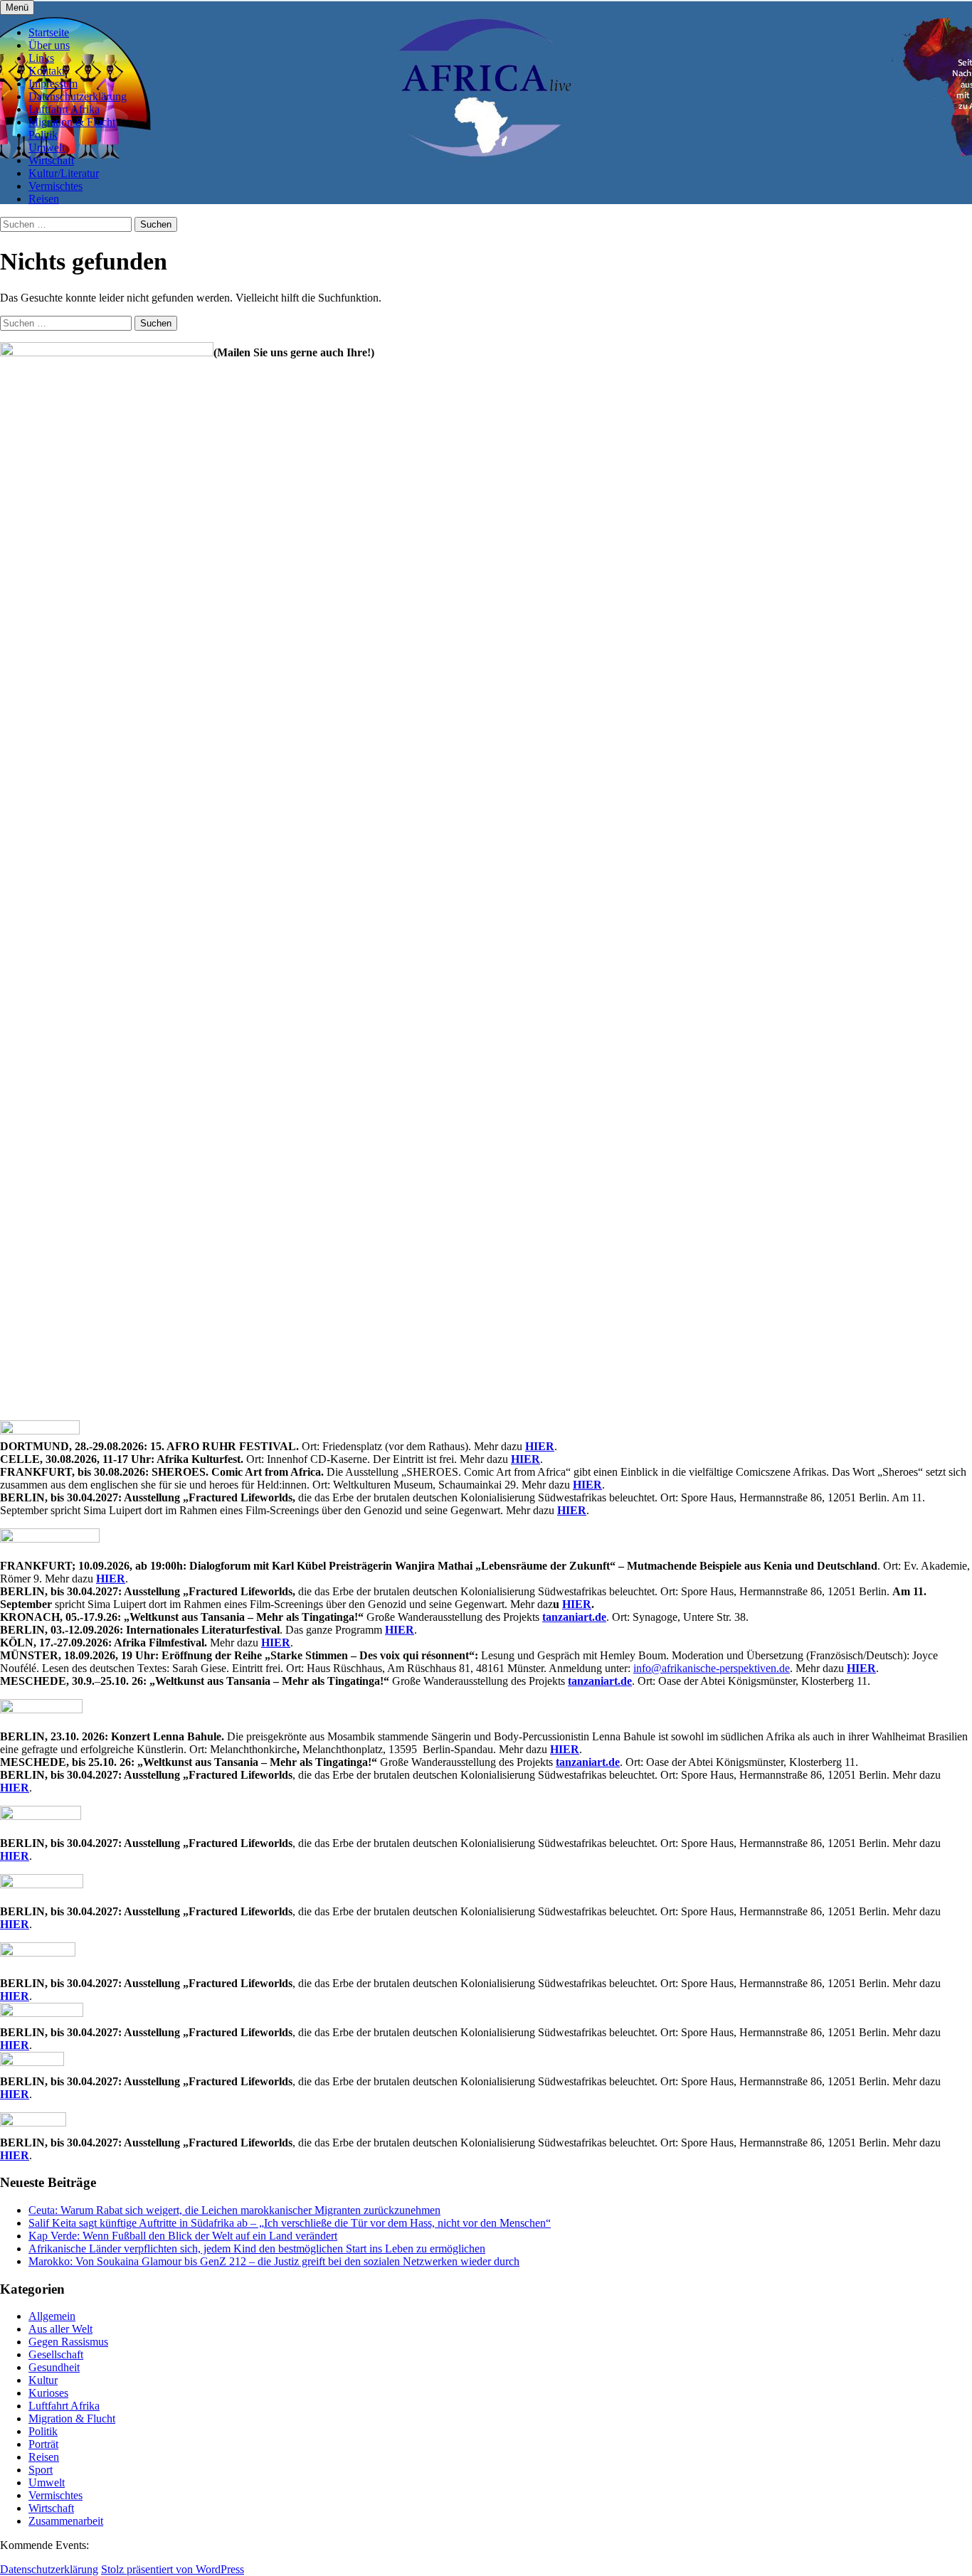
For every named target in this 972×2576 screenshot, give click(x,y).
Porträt (43, 2444)
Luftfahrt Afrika (64, 109)
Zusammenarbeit (66, 2521)
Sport (41, 2470)
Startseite (49, 32)
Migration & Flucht (72, 122)
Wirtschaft (51, 160)
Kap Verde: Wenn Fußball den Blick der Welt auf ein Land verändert (183, 2236)
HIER (540, 1446)
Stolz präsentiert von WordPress (173, 2569)
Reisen (44, 199)
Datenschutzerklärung (78, 96)
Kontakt (47, 71)
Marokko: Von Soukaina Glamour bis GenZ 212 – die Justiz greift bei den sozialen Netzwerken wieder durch (274, 2261)
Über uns (49, 45)
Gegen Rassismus (68, 2342)
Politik (43, 135)
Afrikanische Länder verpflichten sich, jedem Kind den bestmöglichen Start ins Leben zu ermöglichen (257, 2248)
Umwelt (47, 148)
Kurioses (48, 2393)
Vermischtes (56, 186)
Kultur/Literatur (64, 173)
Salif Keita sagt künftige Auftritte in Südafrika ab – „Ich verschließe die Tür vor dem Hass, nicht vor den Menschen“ (290, 2223)
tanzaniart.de (574, 1617)
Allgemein (52, 2316)
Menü (17, 7)
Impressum (53, 84)
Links (41, 58)
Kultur (43, 2380)
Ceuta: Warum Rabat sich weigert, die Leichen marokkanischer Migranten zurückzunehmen (234, 2210)
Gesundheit (54, 2367)
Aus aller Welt (60, 2329)
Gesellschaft (56, 2354)
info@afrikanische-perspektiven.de (712, 1668)
